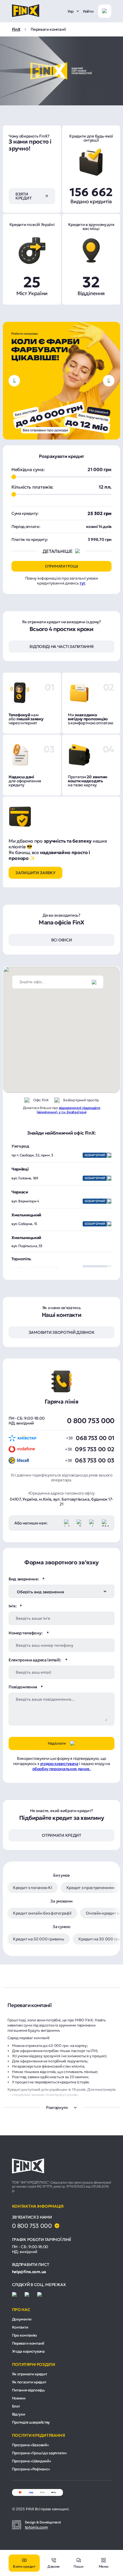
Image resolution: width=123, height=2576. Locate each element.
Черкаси (20, 1192)
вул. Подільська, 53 (27, 1246)
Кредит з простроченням (90, 1888)
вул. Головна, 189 (58, 1178)
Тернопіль (21, 1259)
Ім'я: (12, 1606)
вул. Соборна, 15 (58, 1224)
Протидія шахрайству (31, 2422)
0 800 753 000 (91, 1421)
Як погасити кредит (29, 2382)
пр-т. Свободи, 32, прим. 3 (58, 1155)
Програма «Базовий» (30, 2445)
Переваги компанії (28, 2343)
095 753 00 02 (95, 1449)
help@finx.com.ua (29, 2272)
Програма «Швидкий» (32, 2461)
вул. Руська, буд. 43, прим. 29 (58, 1268)
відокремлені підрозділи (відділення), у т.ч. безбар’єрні (68, 1110)
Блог (16, 2406)
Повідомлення (23, 1687)
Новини (19, 2398)
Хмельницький (26, 1215)
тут (82, 583)
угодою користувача (59, 1764)
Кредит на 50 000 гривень (38, 1939)
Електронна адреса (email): (35, 1660)
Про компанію (25, 2335)
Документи (22, 2319)
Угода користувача (28, 2351)
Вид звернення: (24, 1579)
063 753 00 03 (95, 1460)
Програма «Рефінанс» (31, 2469)
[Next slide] (109, 381)
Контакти (20, 2327)
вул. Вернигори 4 (58, 1201)
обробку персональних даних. (61, 1769)
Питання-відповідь (28, 2390)
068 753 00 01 (95, 1438)
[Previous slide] (14, 381)
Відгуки (19, 2414)
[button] (74, 1006)
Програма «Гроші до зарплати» (39, 2453)
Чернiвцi (20, 1169)
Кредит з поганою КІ (32, 1888)
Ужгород (20, 1146)
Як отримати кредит (30, 2374)
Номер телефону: (26, 1633)
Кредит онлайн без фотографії (42, 1913)
